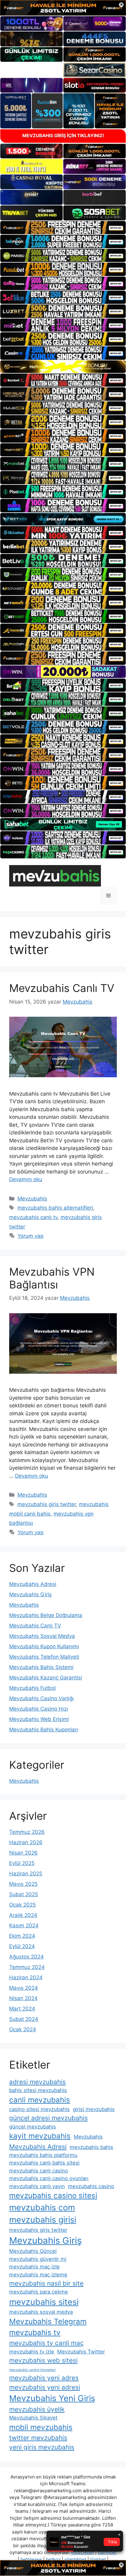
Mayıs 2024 (24, 1988)
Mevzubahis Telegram (48, 2322)
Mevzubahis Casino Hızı (39, 1709)
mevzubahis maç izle (34, 2267)
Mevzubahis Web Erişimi (39, 1719)
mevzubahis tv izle (32, 2352)
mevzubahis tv (35, 2333)
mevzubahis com (42, 2207)
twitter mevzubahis (38, 2438)
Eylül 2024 (22, 1946)
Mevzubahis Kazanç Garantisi (46, 1678)
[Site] (63, 228)
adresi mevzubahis (37, 2082)
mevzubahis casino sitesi (53, 2196)
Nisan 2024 (23, 1998)
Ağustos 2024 (26, 1957)
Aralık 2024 (23, 1915)
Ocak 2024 (23, 2029)
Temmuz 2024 (27, 1967)
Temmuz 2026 (27, 1832)
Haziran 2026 (26, 1842)
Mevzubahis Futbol (32, 1688)
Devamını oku (26, 1179)
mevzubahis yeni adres (44, 2378)
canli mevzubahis (40, 2100)
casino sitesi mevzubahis (39, 2109)
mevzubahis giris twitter (47, 1504)
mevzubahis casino (91, 2186)
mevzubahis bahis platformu (43, 2155)
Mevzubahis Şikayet (33, 2418)
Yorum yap (30, 1236)
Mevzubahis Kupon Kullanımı (44, 1646)
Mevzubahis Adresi (33, 1584)
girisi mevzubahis (94, 2109)
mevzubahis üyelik (37, 2409)
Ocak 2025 (22, 1905)
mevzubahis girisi (43, 2220)
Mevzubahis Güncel (33, 2251)
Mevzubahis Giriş (30, 1594)
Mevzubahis (32, 1199)
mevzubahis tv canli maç (46, 2343)
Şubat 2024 (24, 2019)
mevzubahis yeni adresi (45, 2387)
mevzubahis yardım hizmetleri (32, 2370)
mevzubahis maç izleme (38, 2275)
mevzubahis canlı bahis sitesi (44, 2163)
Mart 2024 (22, 2009)
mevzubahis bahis (91, 2147)
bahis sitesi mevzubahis (38, 2090)
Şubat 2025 (24, 1894)
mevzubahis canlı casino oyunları (49, 2178)
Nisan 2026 (23, 1853)
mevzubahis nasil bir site (46, 2283)
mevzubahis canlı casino (39, 2171)
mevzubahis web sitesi (43, 2360)
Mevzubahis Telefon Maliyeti (44, 1657)
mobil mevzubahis (41, 2427)
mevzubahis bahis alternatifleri (55, 1208)
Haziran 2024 (26, 1977)
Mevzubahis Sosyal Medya (42, 1636)
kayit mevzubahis (40, 2136)
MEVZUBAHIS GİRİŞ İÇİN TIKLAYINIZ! (63, 136)
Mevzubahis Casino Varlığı (41, 1698)
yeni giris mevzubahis (42, 2447)
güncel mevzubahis (33, 2127)
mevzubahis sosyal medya (41, 2312)
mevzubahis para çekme (39, 2292)
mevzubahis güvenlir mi (38, 2259)
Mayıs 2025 (23, 1884)
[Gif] (63, 367)
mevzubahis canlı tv (33, 1217)
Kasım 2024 (24, 1926)
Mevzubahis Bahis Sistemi (41, 1667)
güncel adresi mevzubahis (48, 2118)
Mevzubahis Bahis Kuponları (44, 1730)
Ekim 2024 (22, 1936)
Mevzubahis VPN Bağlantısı (52, 1278)
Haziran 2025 (26, 1874)
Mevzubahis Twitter (81, 2352)
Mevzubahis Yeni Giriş (52, 2398)
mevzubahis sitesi (44, 2302)
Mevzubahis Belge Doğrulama (46, 1615)
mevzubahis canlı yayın (37, 2186)
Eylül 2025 (22, 1863)
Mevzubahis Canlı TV (62, 988)
